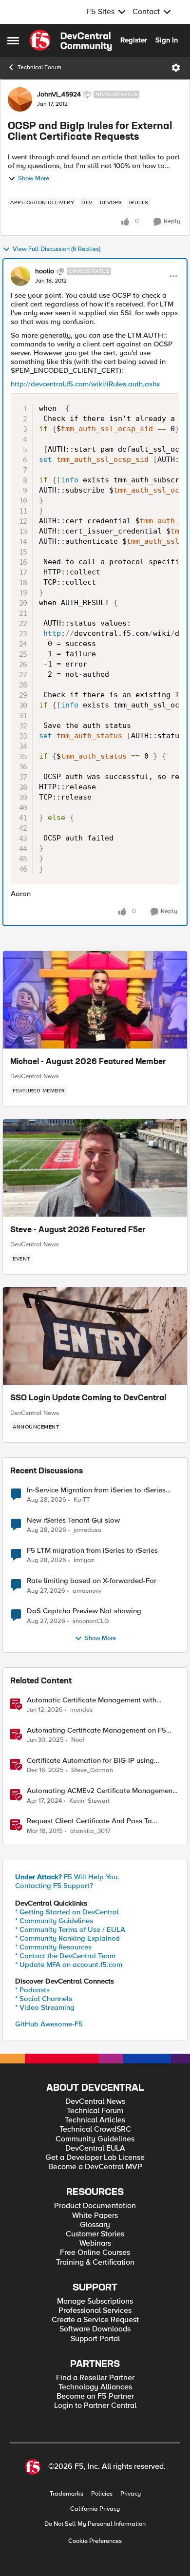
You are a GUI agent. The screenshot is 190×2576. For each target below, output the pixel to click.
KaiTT (82, 1500)
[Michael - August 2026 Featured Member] (95, 1000)
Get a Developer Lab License (95, 2158)
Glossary (95, 2225)
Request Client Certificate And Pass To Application (89, 1821)
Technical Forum (39, 67)
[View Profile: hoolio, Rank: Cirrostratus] (20, 276)
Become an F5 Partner (95, 2396)
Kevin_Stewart (89, 1801)
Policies (102, 2494)
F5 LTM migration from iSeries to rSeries (92, 1551)
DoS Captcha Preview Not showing (84, 1611)
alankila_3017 (90, 1831)
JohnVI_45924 (59, 95)
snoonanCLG (91, 1621)
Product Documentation (95, 2206)
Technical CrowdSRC (95, 2129)
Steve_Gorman (92, 1770)
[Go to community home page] (71, 40)
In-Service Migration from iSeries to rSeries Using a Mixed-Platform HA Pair (96, 1490)
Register (134, 40)
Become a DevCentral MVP (95, 2167)
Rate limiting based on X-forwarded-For (92, 1581)
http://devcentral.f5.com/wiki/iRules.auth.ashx (85, 384)
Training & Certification (95, 2262)
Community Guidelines (95, 2139)
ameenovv (87, 1591)
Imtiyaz (84, 1560)
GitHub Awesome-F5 (49, 2024)
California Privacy (95, 2509)
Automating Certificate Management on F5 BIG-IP (96, 1730)
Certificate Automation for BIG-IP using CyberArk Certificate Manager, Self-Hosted (96, 1761)
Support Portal (95, 2339)
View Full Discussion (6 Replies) (57, 249)
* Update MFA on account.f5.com (69, 1965)
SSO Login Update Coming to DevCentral (88, 1398)
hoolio (45, 271)
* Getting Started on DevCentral (67, 1912)
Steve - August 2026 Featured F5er (78, 1230)
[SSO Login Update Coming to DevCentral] (95, 1336)
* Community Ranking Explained (67, 1938)
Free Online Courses (95, 2253)
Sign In (167, 40)
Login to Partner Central (95, 2406)
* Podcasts (32, 1990)
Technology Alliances (95, 2387)
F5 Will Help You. (67, 1877)
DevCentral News (35, 1076)
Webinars (95, 2243)
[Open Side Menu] (13, 40)
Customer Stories (95, 2234)
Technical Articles (95, 2120)
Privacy (131, 2494)
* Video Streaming (45, 2007)
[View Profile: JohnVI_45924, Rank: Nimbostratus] (20, 99)
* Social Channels (44, 1999)
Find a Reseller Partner (95, 2378)
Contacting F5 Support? (54, 1886)
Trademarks (66, 2494)
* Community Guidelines (54, 1921)
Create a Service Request (95, 2320)
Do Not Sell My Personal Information (95, 2524)
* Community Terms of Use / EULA (70, 1929)
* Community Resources (53, 1947)
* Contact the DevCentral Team (65, 1956)
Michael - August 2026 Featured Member (88, 1062)
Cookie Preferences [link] (95, 2541)
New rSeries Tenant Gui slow (73, 1520)
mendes (81, 1710)
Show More (34, 179)
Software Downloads (95, 2329)
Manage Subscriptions (95, 2301)
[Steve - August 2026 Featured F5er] (95, 1168)
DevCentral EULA (95, 2148)
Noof (78, 1740)
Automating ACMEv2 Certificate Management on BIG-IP (101, 1791)
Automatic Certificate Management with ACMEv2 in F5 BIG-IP (92, 1700)
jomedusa (87, 1530)
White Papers (95, 2216)
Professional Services (95, 2311)
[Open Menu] (176, 68)
